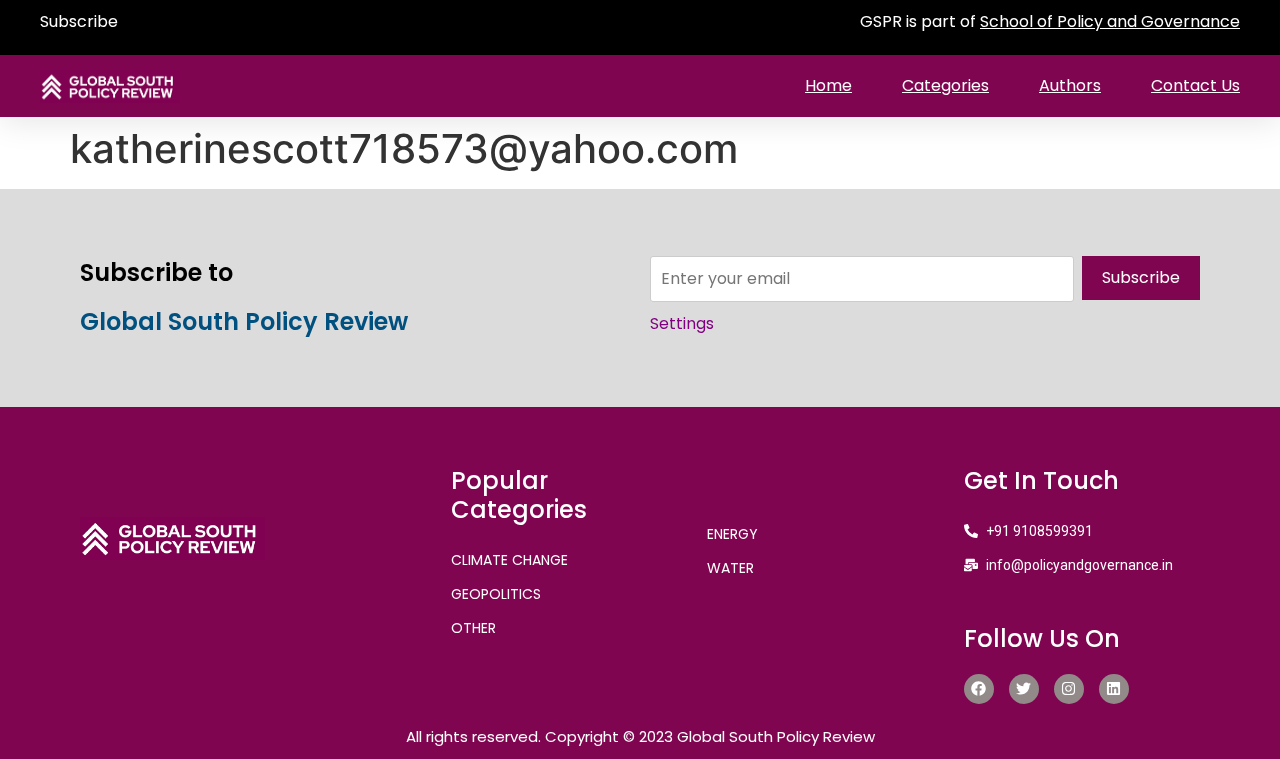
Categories (945, 85)
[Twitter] (1024, 689)
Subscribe (79, 21)
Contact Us (1195, 85)
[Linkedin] (1114, 689)
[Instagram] (1069, 689)
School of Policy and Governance (1110, 21)
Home (828, 85)
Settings (682, 323)
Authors (1070, 85)
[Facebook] (979, 689)
